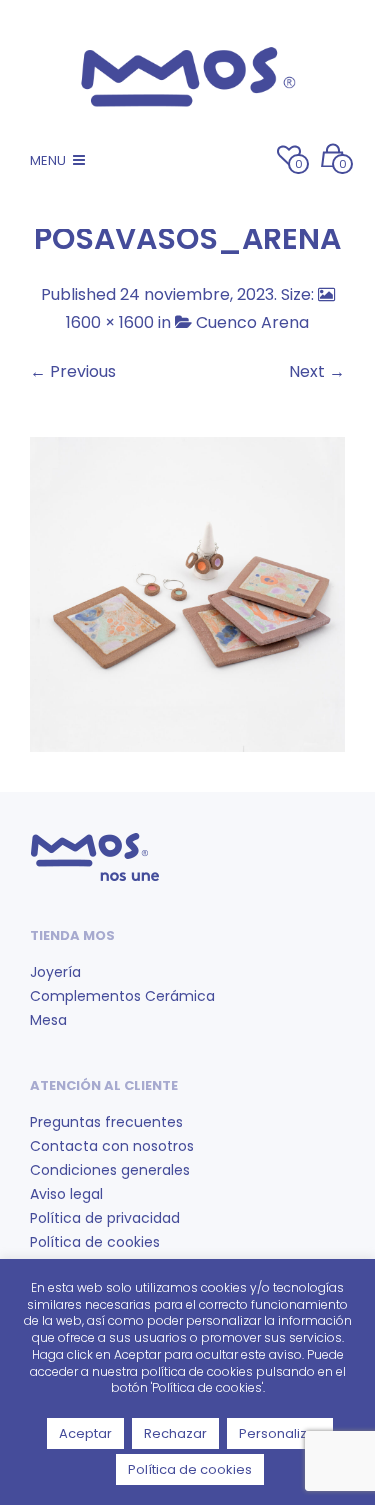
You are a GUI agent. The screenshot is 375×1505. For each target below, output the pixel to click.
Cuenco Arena (252, 322)
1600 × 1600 (110, 322)
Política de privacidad (105, 1218)
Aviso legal (66, 1194)
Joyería (55, 972)
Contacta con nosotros (112, 1146)
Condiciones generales (110, 1170)
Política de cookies (95, 1242)
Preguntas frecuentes (106, 1122)
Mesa (48, 1020)
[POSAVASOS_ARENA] (187, 593)
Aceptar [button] (85, 1433)
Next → (317, 371)
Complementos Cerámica (122, 996)
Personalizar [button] (280, 1433)
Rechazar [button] (175, 1433)
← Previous (73, 371)
